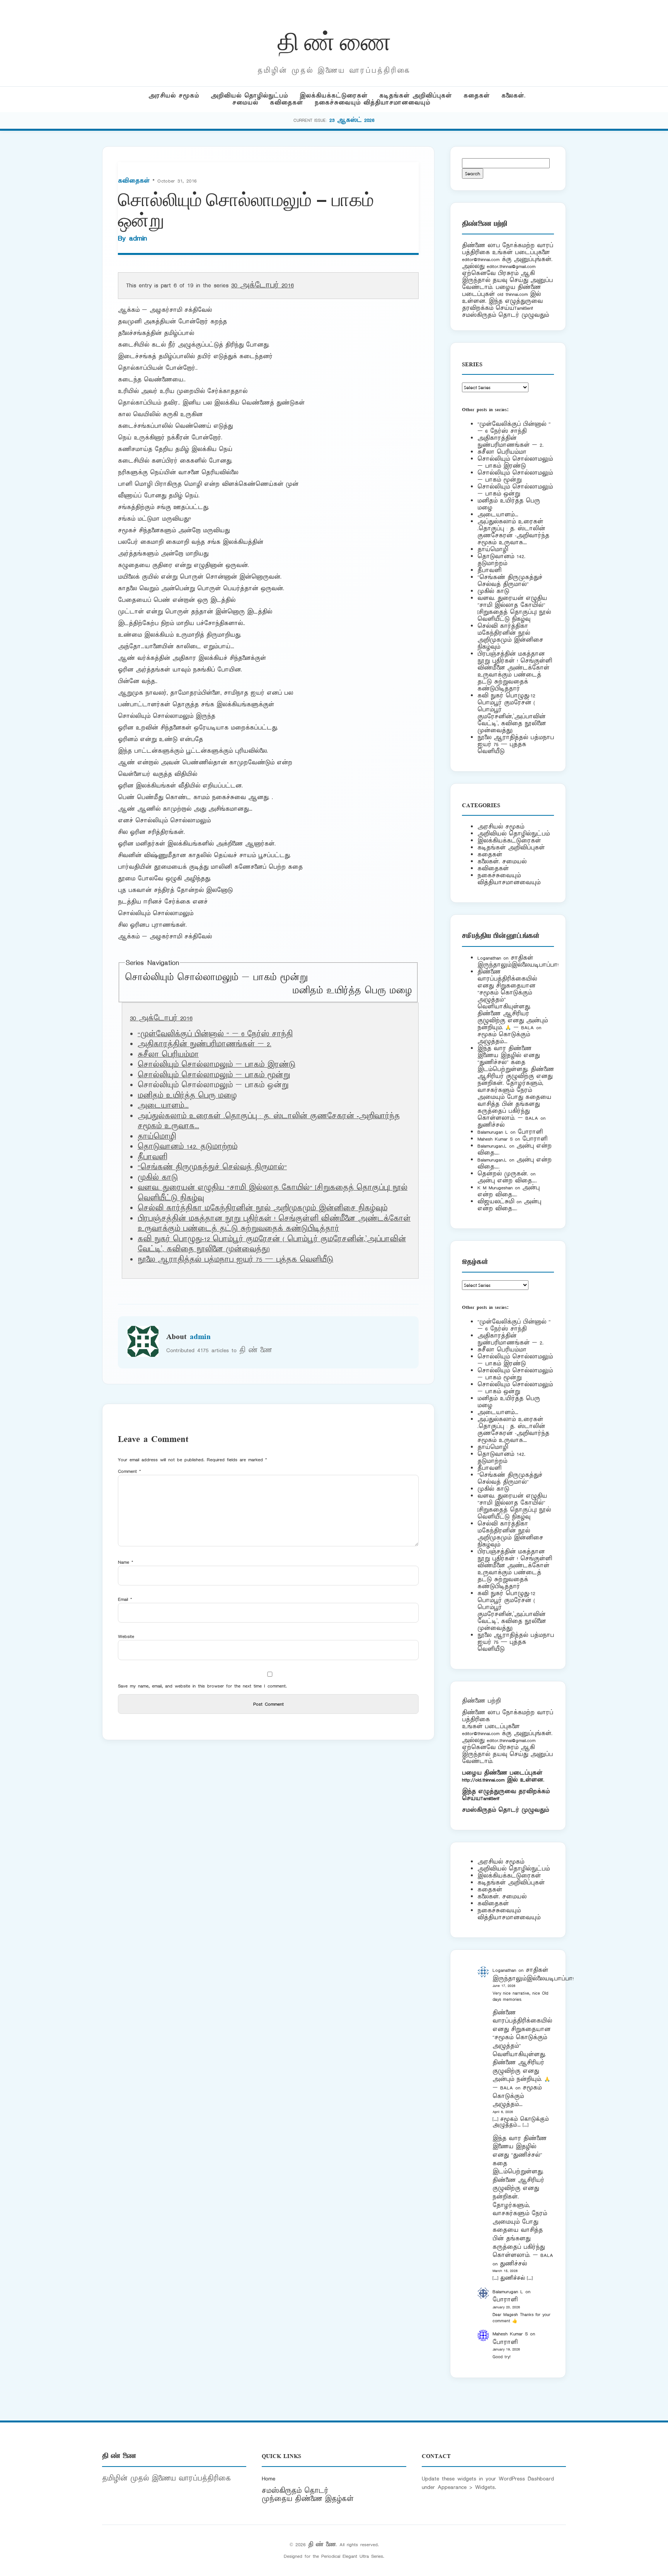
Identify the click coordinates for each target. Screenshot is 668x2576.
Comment (130, 1471)
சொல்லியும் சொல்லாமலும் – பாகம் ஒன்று (515, 490)
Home (268, 2479)
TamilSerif (490, 1798)
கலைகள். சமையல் (502, 862)
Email (125, 1599)
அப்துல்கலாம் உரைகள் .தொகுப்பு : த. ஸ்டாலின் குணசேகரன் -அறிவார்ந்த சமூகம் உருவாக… (513, 532)
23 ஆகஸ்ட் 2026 (352, 120)
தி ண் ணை (334, 40)
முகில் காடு (158, 1178)
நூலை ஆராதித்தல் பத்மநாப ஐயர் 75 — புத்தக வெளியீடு (235, 1260)
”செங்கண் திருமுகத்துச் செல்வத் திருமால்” (212, 1167)
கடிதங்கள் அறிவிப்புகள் (416, 96)
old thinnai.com (512, 294)
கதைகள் (477, 96)
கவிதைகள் (286, 103)
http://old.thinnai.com (483, 1780)
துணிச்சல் (491, 1125)
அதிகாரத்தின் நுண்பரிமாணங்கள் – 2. (204, 1044)
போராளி (530, 1132)
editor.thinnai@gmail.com (511, 266)
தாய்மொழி (157, 1137)
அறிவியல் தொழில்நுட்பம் (249, 96)
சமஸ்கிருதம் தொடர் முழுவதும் (505, 1810)
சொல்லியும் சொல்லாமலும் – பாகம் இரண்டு (216, 1065)
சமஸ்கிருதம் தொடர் (295, 2491)
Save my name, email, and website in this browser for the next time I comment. (202, 1686)
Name (126, 1562)
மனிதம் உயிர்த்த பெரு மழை (352, 991)
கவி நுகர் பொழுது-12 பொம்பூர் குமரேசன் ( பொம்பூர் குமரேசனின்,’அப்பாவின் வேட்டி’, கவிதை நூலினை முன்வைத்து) (512, 713)
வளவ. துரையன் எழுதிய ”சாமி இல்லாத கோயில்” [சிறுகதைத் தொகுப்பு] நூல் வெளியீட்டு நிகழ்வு (514, 609)
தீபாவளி (152, 1157)
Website (126, 1636)
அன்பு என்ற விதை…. (507, 1181)
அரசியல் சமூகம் (174, 96)
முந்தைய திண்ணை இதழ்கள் (308, 2499)
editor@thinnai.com (481, 259)
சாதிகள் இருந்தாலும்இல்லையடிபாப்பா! (518, 961)
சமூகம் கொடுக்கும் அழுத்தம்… (504, 1038)
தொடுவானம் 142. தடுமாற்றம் (187, 1147)
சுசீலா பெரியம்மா (168, 1055)
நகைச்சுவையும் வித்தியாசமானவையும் (372, 103)
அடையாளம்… (163, 1106)
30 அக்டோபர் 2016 (262, 285)
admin (138, 238)
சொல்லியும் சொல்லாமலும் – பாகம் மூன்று (216, 978)
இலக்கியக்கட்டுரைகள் (334, 96)
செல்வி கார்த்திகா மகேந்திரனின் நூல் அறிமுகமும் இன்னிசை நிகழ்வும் (262, 1208)
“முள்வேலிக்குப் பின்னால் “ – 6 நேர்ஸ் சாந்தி (215, 1034)
